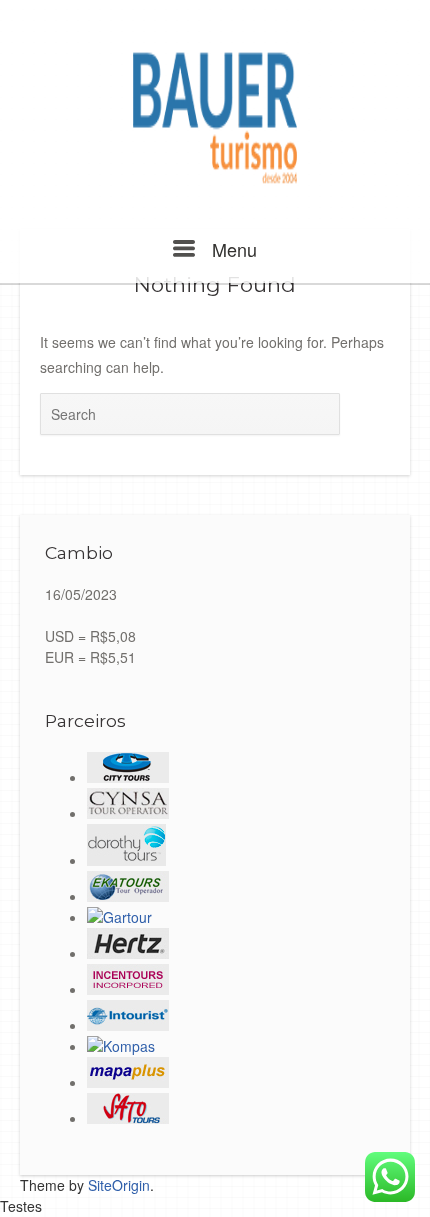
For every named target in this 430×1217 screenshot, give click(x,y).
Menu (232, 249)
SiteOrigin (119, 1185)
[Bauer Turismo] (215, 119)
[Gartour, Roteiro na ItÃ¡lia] (119, 917)
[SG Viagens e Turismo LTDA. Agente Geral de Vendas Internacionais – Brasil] (128, 953)
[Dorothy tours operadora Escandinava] (126, 860)
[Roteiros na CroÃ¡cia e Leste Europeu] (121, 1046)
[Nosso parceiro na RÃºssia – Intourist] (128, 1025)
